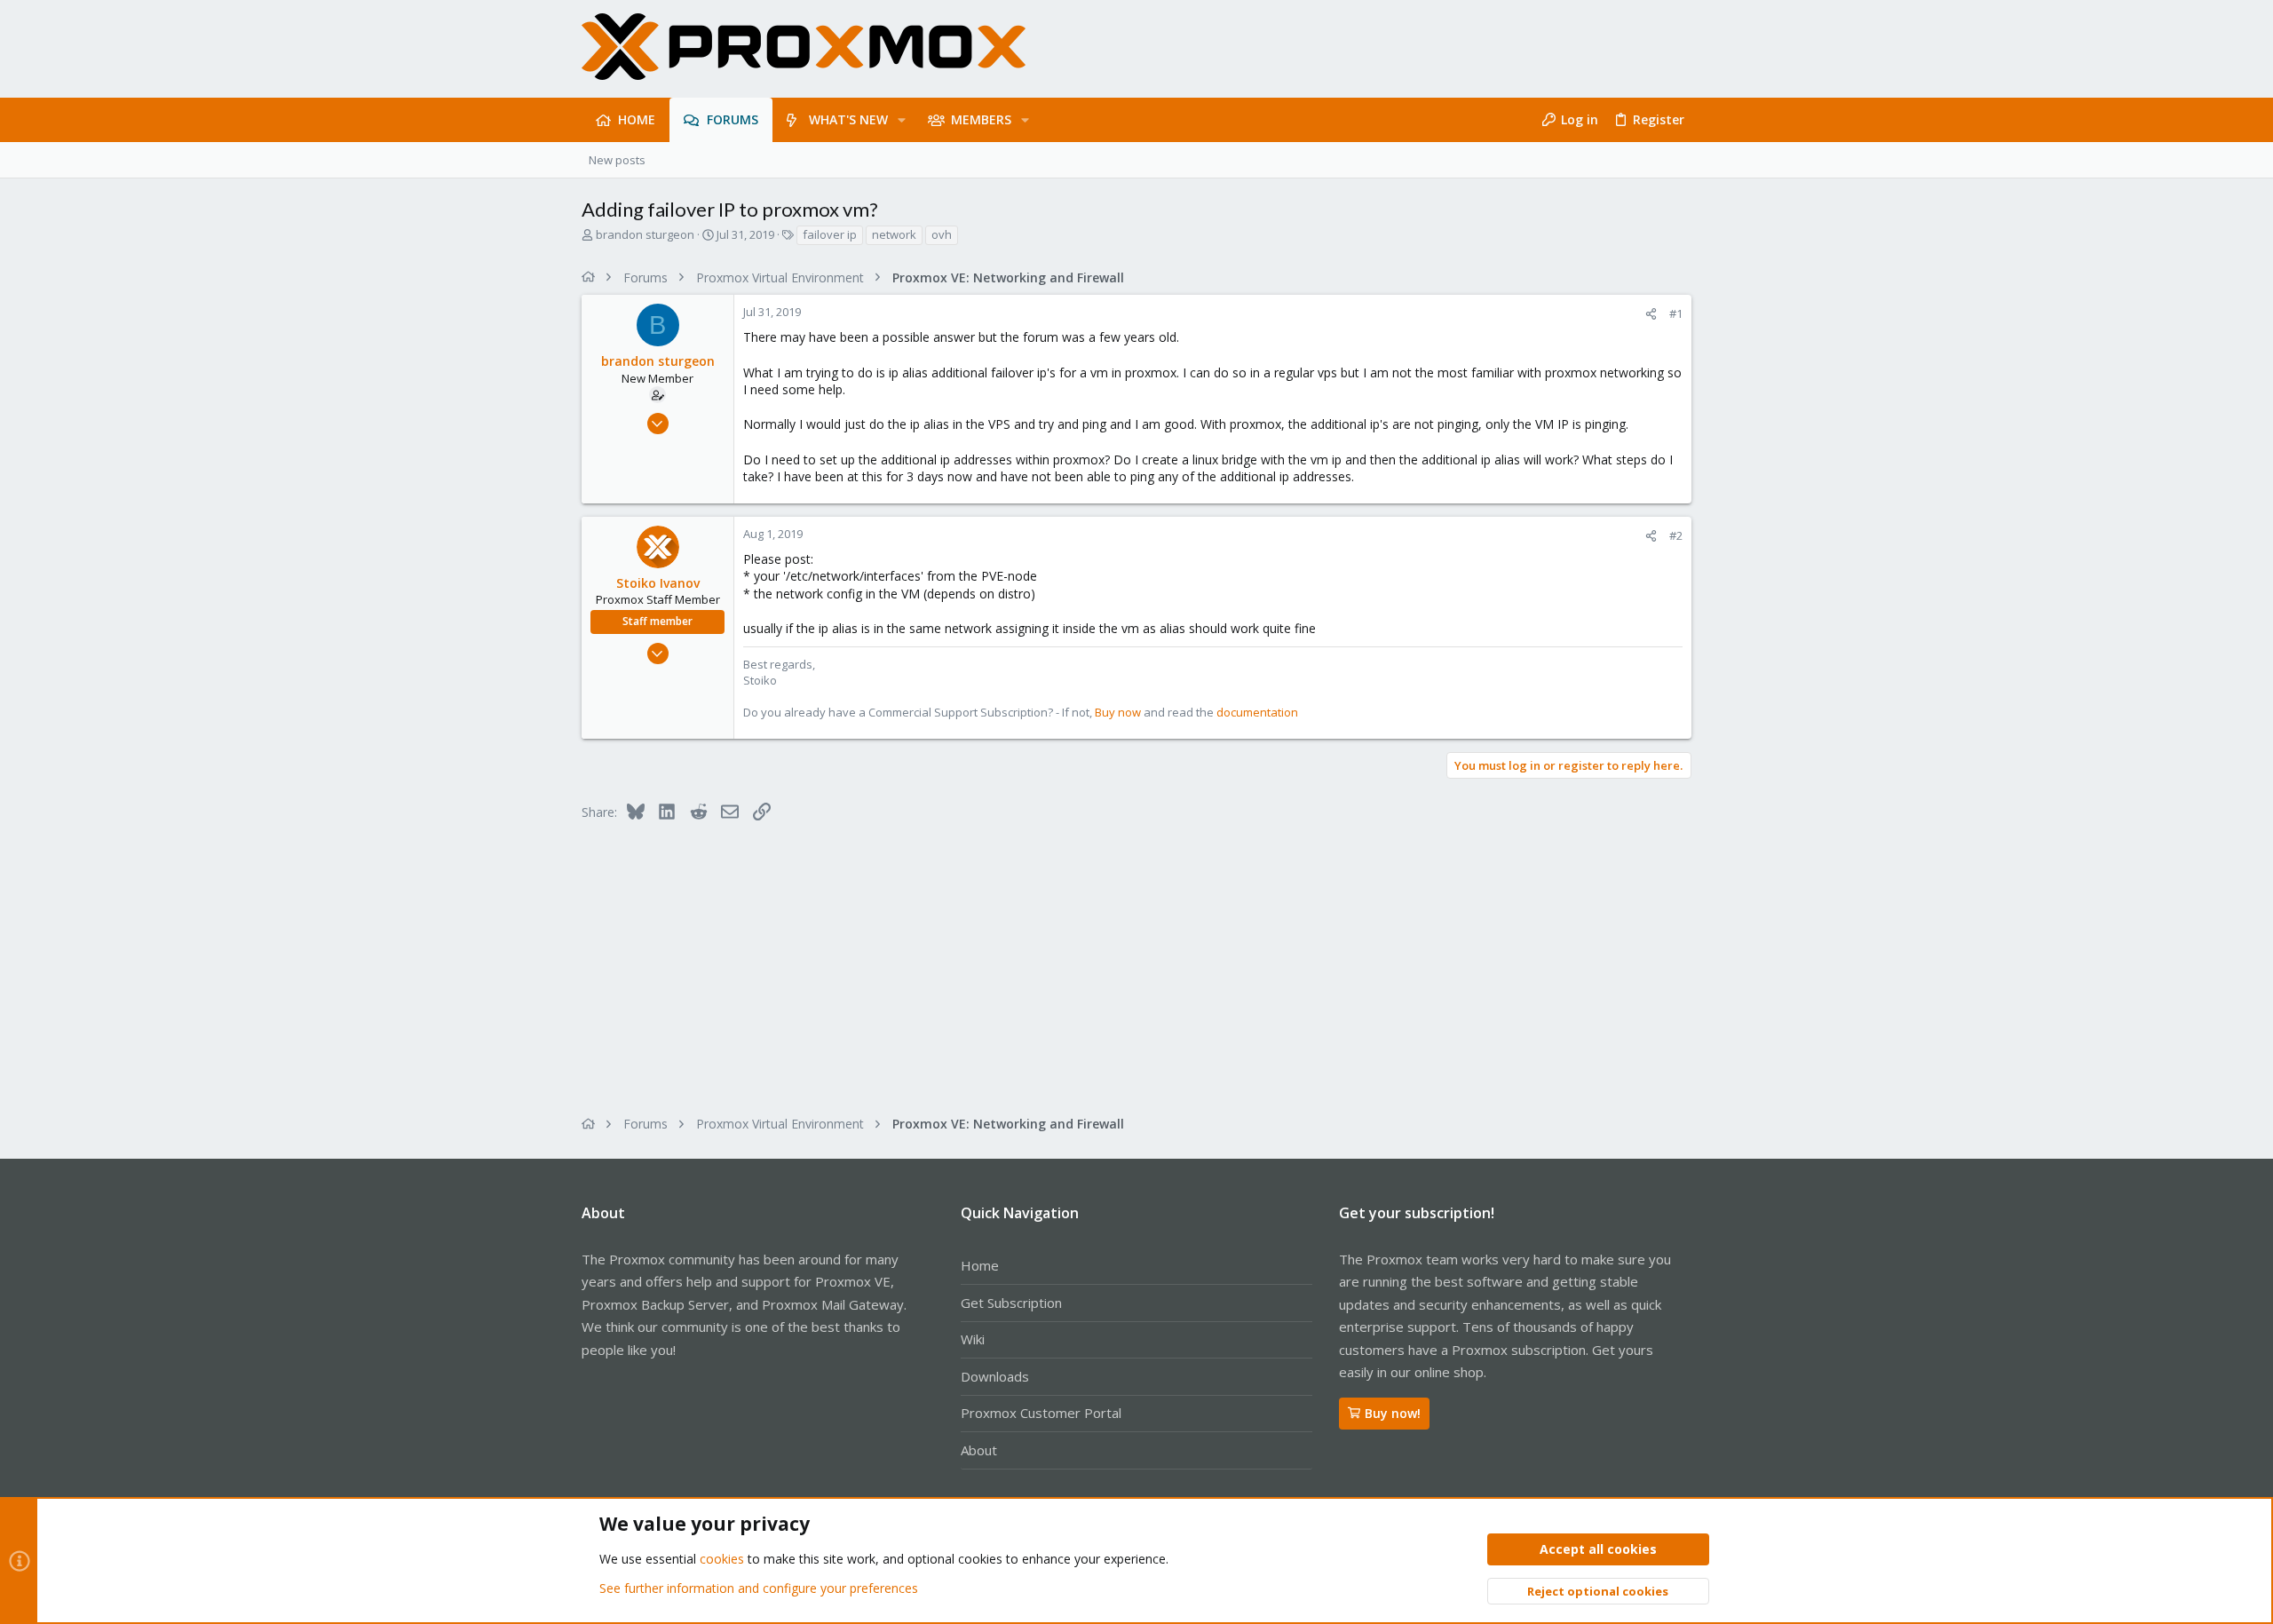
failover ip (830, 234)
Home (980, 1265)
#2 (1676, 535)
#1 (1676, 313)
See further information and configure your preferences (759, 1588)
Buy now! (1393, 1413)
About (979, 1450)
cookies (722, 1559)
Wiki (973, 1339)
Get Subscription (1011, 1303)
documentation (1257, 712)
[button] (902, 120)
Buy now (1118, 712)
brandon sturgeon (645, 234)
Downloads (995, 1376)
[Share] (1651, 314)
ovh (942, 234)
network (894, 234)
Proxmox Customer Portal (1041, 1413)
